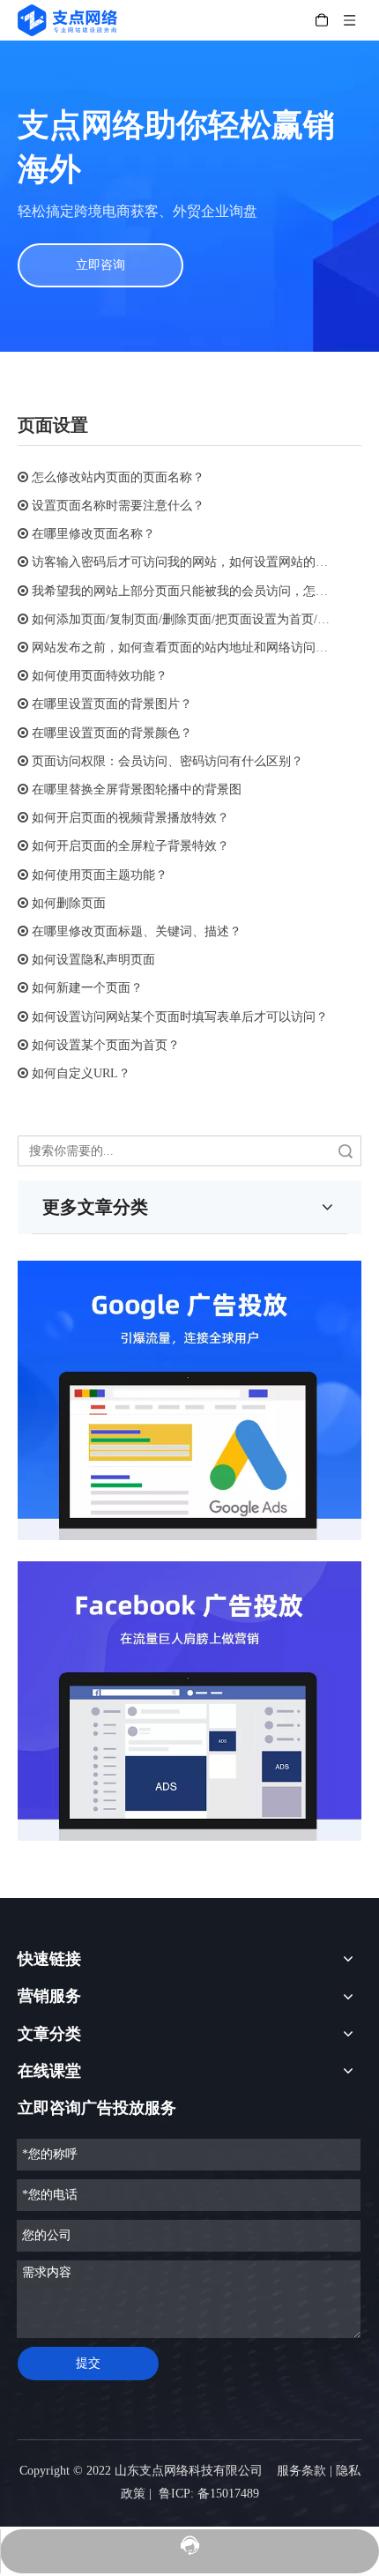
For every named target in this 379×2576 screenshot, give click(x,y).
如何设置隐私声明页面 (93, 960)
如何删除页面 (69, 903)
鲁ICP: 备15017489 (209, 2494)
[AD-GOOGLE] (189, 1400)
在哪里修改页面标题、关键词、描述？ (137, 931)
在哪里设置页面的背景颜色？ (112, 733)
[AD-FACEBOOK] (189, 1701)
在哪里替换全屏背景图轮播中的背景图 (137, 789)
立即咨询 (100, 265)
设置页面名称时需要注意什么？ (118, 506)
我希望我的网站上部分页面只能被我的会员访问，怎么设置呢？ (204, 591)
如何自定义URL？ (81, 1073)
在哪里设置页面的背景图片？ (112, 704)
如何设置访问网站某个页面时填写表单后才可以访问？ (180, 1017)
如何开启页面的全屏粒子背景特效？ (130, 846)
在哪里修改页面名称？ (93, 534)
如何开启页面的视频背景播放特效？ (130, 818)
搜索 (346, 1151)
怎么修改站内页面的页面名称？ (118, 477)
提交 (88, 2363)
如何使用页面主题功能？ (100, 875)
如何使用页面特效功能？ (100, 676)
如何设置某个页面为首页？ (106, 1045)
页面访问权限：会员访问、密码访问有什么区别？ (167, 761)
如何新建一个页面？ (87, 988)
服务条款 (301, 2471)
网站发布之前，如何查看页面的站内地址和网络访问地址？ (192, 648)
